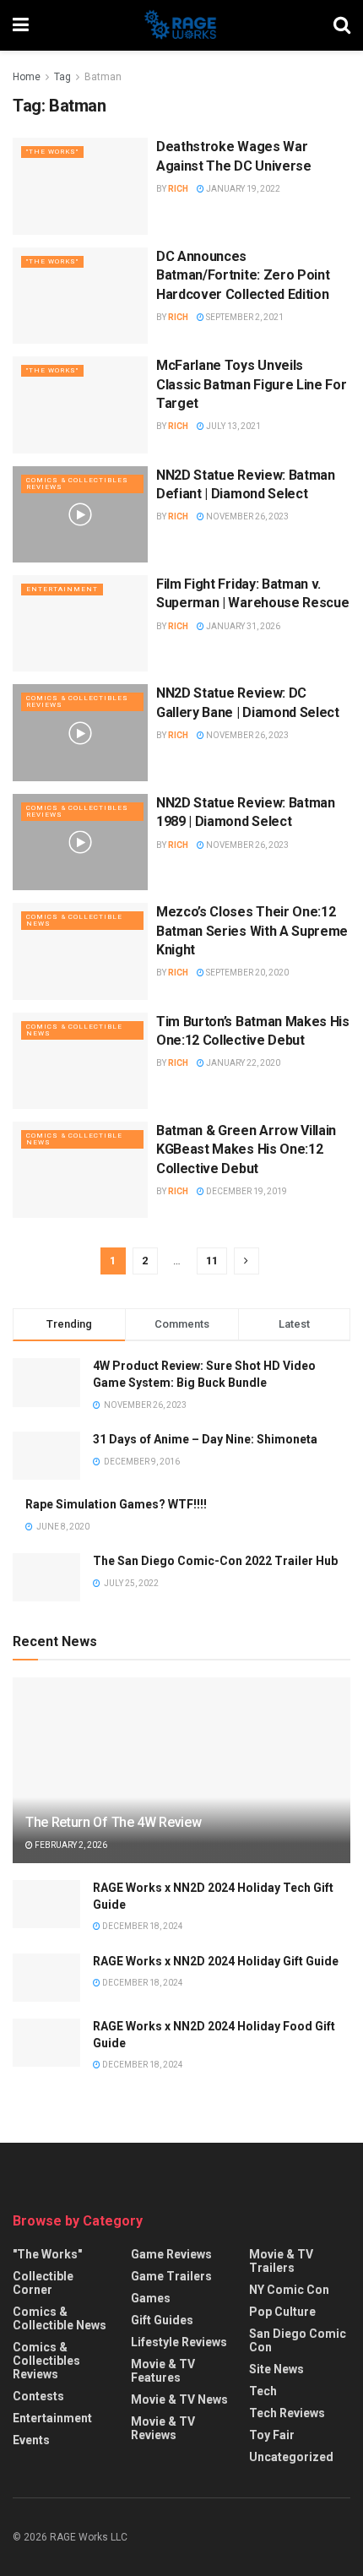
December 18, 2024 (142, 1926)
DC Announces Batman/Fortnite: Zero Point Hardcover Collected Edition (243, 275)
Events (31, 2440)
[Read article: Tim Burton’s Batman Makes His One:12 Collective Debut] (80, 1061)
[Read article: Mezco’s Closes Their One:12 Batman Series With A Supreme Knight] (80, 951)
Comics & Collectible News (74, 920)
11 (212, 1261)
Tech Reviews (287, 2413)
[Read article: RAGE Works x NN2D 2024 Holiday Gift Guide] (46, 1978)
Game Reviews (171, 2254)
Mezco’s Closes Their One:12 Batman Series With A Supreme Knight (252, 931)
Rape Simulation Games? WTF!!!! (116, 1504)
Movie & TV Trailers (281, 2261)
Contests (38, 2396)
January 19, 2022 (242, 189)
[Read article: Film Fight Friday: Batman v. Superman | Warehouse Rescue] (80, 623)
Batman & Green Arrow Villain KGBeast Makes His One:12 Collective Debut (246, 1149)
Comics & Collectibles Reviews (77, 484)
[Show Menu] (21, 25)
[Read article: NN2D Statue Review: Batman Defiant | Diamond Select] (80, 514)
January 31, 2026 (242, 626)
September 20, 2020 (247, 973)
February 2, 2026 (70, 1845)
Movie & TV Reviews (163, 2428)
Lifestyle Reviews (179, 2342)
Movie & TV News (179, 2399)
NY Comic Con (289, 2290)
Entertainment (62, 589)
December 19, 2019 (246, 1191)
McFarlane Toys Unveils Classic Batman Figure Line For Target (251, 384)
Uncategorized (291, 2457)
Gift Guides (162, 2320)
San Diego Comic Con (298, 2340)
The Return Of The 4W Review (113, 1822)
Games (151, 2298)
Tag (62, 77)
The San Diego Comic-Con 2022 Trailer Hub (215, 1561)
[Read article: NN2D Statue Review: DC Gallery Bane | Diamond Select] (80, 732)
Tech (263, 2391)
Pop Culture (282, 2312)
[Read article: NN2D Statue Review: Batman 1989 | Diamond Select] (80, 842)
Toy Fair (272, 2435)
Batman (103, 77)
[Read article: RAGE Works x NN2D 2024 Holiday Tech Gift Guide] (46, 1904)
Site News (276, 2369)
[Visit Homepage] (181, 25)
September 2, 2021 (244, 317)
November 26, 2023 (247, 516)
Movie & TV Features (163, 2371)
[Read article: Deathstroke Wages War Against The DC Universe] (80, 186)
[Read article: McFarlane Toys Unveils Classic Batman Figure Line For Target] (80, 405)
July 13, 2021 (233, 426)
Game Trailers (171, 2276)
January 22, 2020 (242, 1063)
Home (27, 77)
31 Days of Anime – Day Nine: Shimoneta (205, 1439)
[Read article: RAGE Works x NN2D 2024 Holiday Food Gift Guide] (46, 2043)
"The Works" (52, 152)
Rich (178, 189)
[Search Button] (342, 25)
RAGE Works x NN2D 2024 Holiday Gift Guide (216, 1961)
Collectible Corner (43, 2283)
